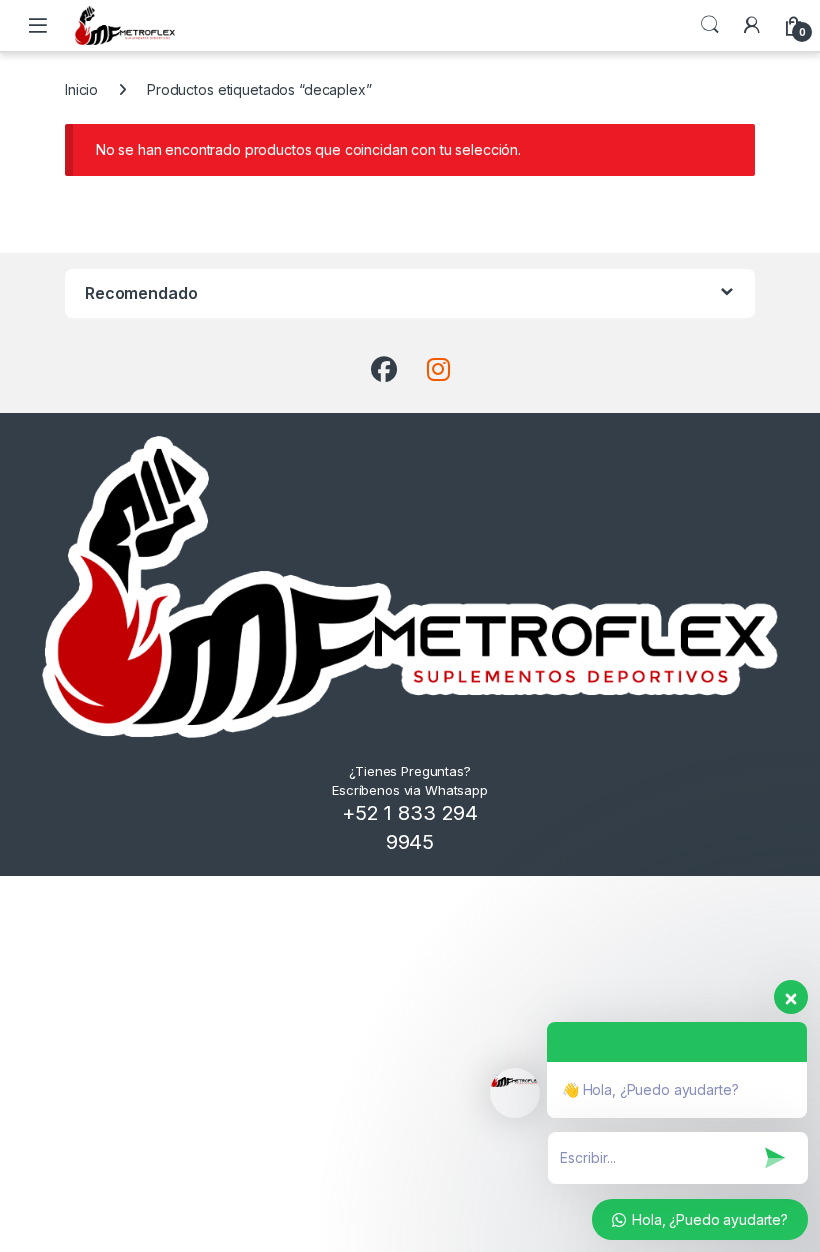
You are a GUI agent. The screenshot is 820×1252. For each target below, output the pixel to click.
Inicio (81, 89)
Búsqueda (710, 25)
